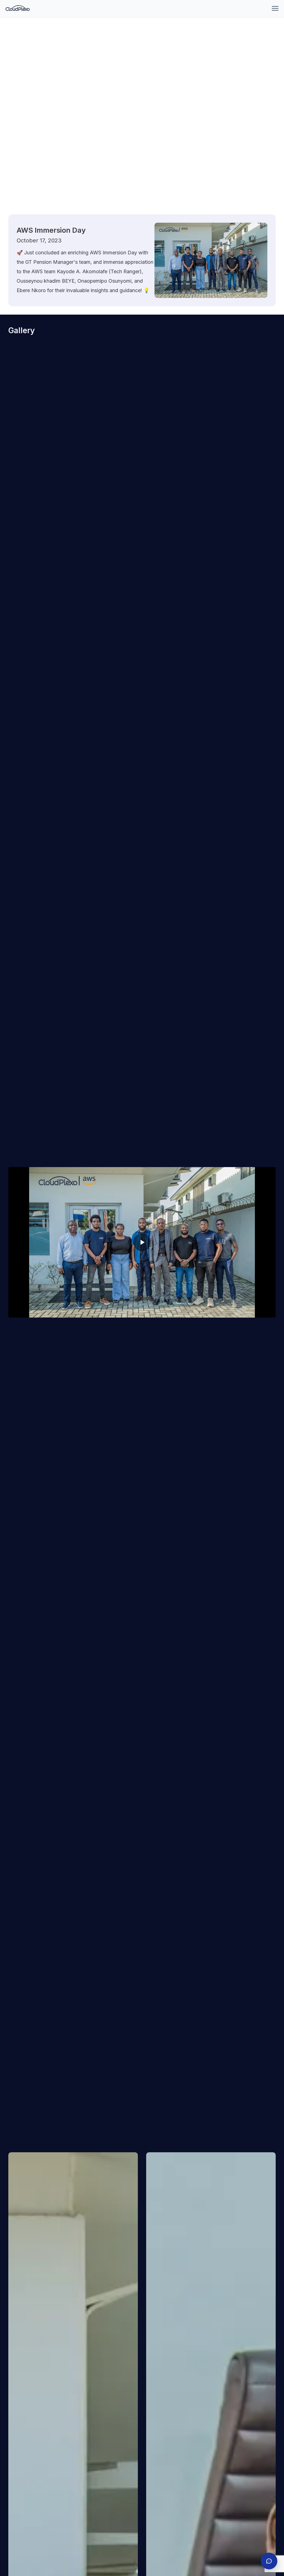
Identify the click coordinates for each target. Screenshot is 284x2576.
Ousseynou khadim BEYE (46, 281)
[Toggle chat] (269, 2561)
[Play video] (142, 1242)
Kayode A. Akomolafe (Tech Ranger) (99, 271)
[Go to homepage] (18, 8)
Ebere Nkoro (31, 290)
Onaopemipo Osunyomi (104, 281)
